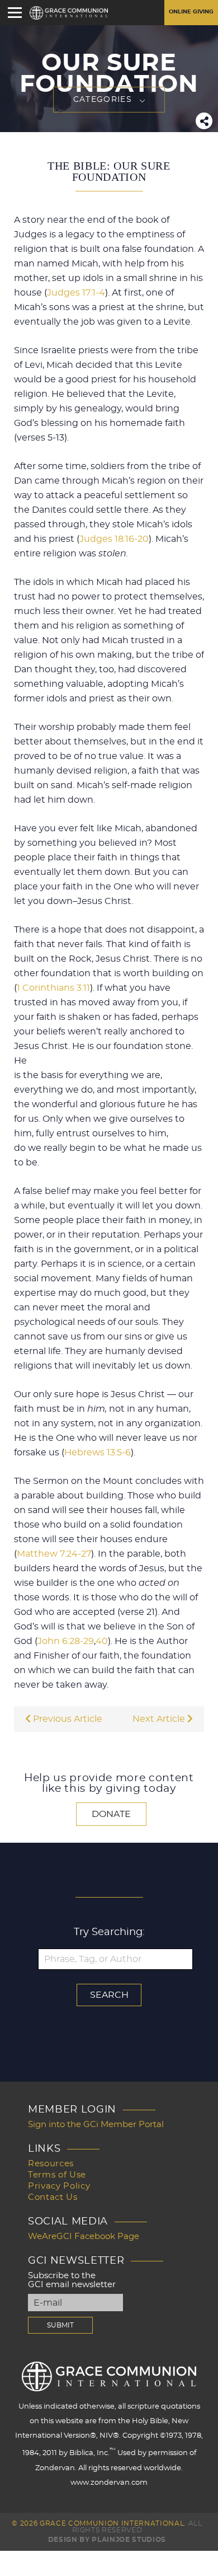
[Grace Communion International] (69, 13)
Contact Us (53, 2197)
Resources (51, 2164)
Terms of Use (57, 2175)
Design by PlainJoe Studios (107, 2540)
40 (102, 1641)
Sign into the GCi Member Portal (96, 2125)
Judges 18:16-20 (114, 539)
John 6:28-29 (66, 1641)
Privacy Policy (59, 2186)
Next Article (160, 1719)
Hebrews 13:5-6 (98, 1453)
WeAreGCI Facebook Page (84, 2237)
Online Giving (191, 12)
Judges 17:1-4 (76, 293)
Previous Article (67, 1719)
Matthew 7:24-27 (54, 1554)
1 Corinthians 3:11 (53, 988)
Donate (111, 1814)
